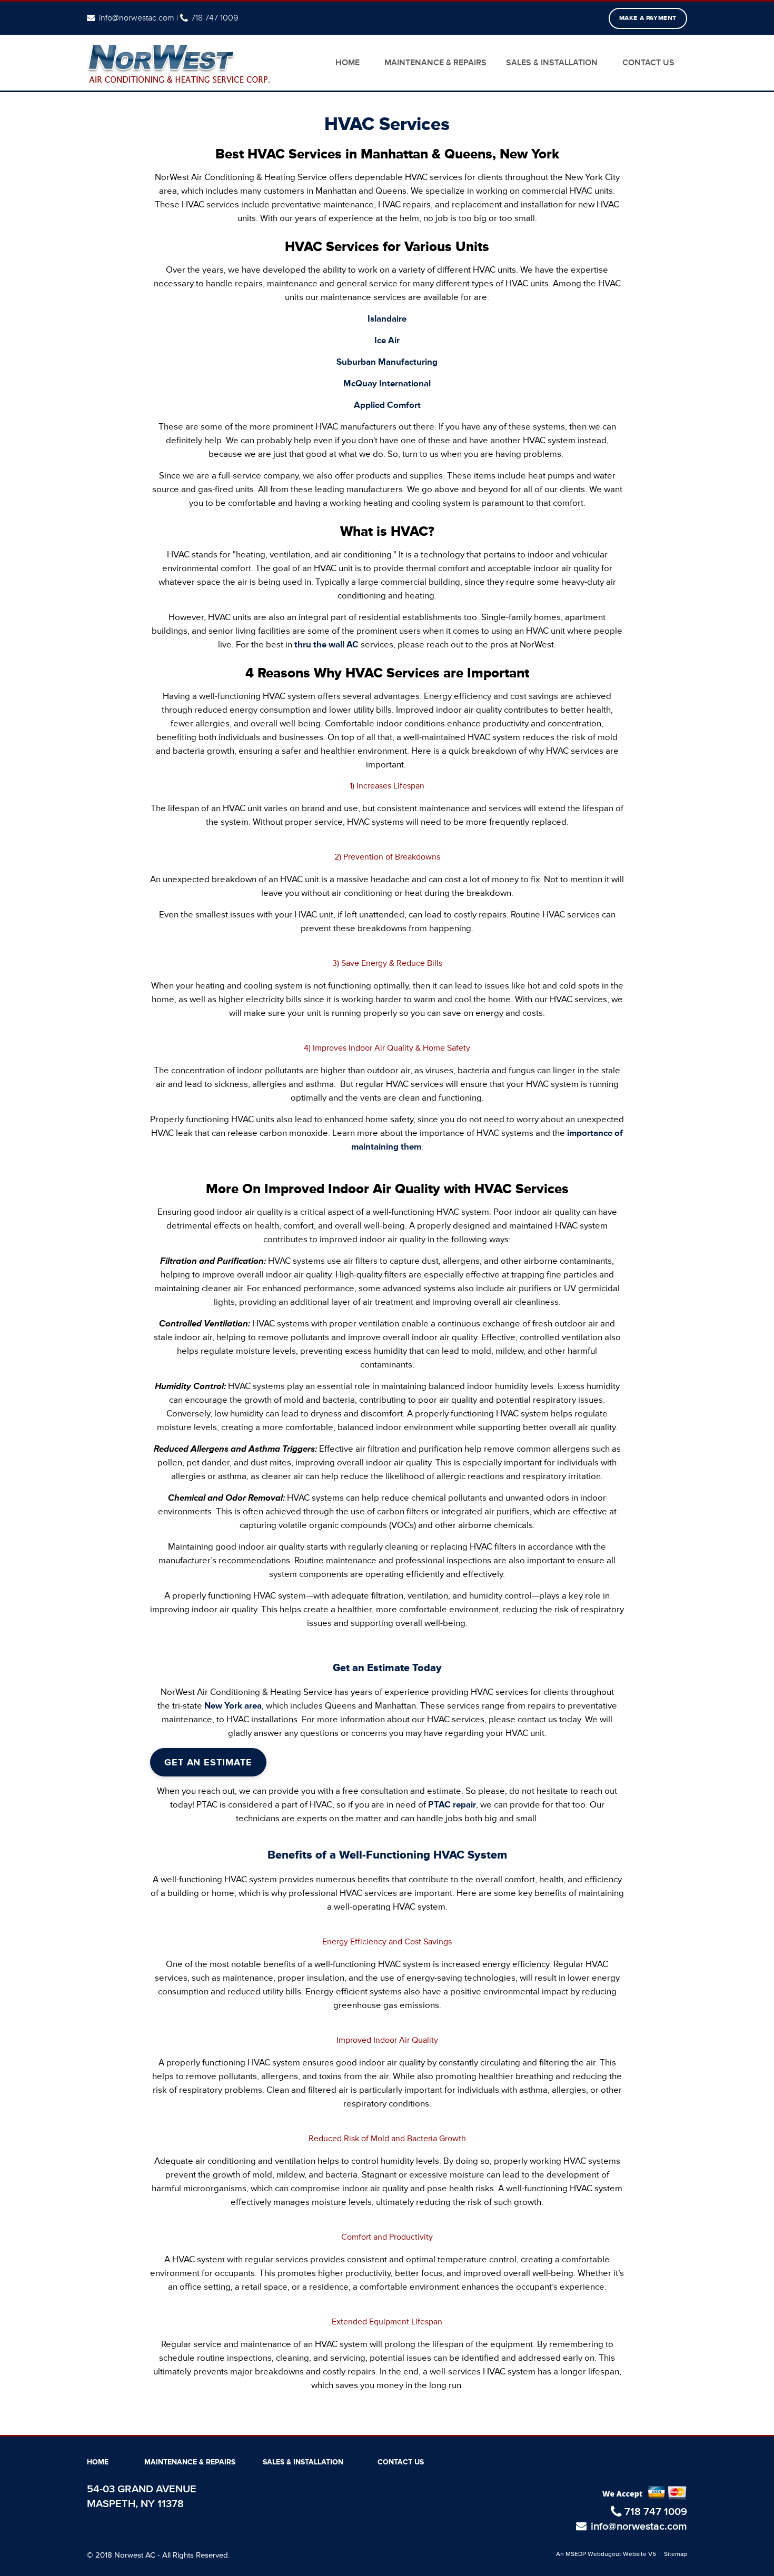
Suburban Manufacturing (387, 362)
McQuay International (387, 383)
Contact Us (648, 63)
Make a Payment (648, 18)
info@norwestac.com (137, 18)
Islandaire (387, 319)
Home (348, 63)
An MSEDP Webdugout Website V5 (606, 2554)
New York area (233, 1706)
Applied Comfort (387, 405)
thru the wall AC (326, 645)
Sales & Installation (552, 63)
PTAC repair (452, 1805)
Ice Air (387, 340)
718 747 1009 (215, 18)
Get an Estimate (208, 1762)
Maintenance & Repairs (435, 63)
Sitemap (676, 2554)
